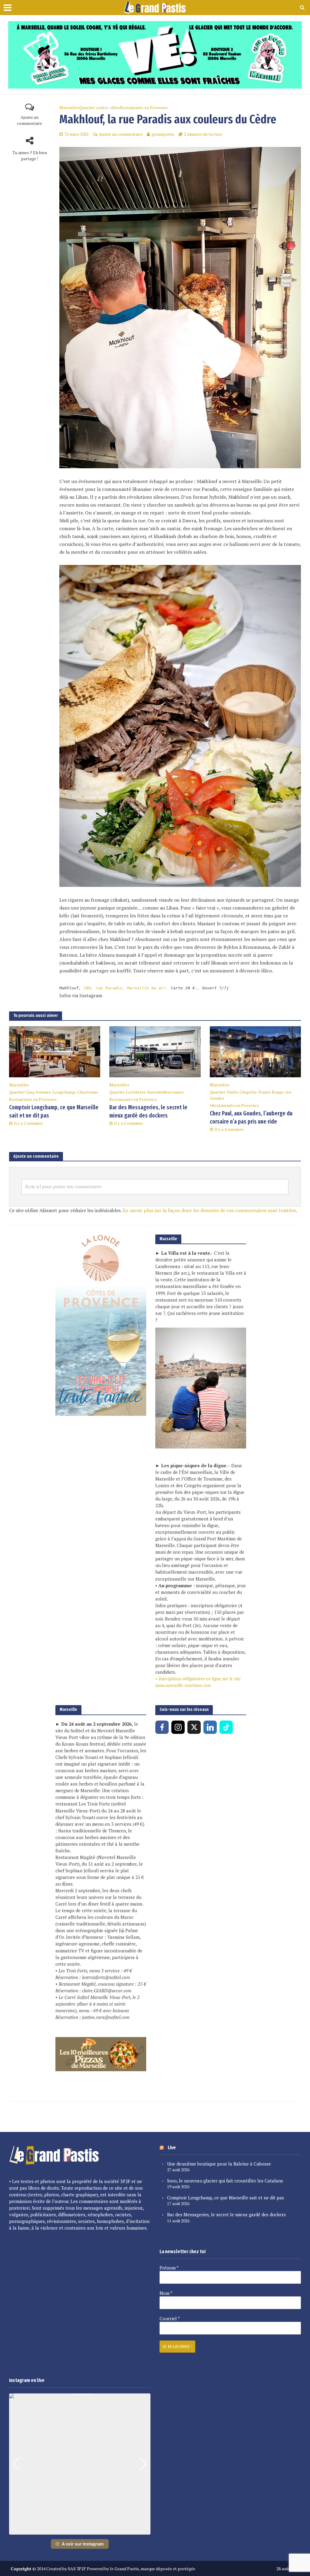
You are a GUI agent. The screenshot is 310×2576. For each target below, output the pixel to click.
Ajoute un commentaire (30, 120)
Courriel (170, 2318)
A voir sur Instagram (83, 2544)
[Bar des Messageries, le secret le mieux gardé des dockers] (155, 1051)
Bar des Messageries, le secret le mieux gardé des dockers (148, 1111)
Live (172, 2148)
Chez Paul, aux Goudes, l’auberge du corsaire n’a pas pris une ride (251, 1118)
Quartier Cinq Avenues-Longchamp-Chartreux (53, 1092)
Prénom (169, 2268)
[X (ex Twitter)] (194, 1727)
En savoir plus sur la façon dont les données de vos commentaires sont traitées (209, 1210)
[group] (80, 2464)
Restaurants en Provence (144, 107)
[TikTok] (226, 1727)
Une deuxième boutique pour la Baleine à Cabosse (219, 2164)
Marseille (68, 107)
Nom (166, 2293)
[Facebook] (162, 1727)
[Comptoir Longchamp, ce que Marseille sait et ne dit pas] (55, 1051)
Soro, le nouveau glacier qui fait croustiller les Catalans (225, 2181)
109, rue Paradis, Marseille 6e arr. (127, 988)
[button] (80, 2530)
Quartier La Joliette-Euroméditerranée (146, 1092)
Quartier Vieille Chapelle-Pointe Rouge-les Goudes (251, 1095)
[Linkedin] (210, 1727)
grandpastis (163, 134)
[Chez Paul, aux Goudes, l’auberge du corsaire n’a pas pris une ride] (255, 1051)
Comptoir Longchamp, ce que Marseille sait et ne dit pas (54, 1111)
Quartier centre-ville (99, 107)
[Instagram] (178, 1727)
